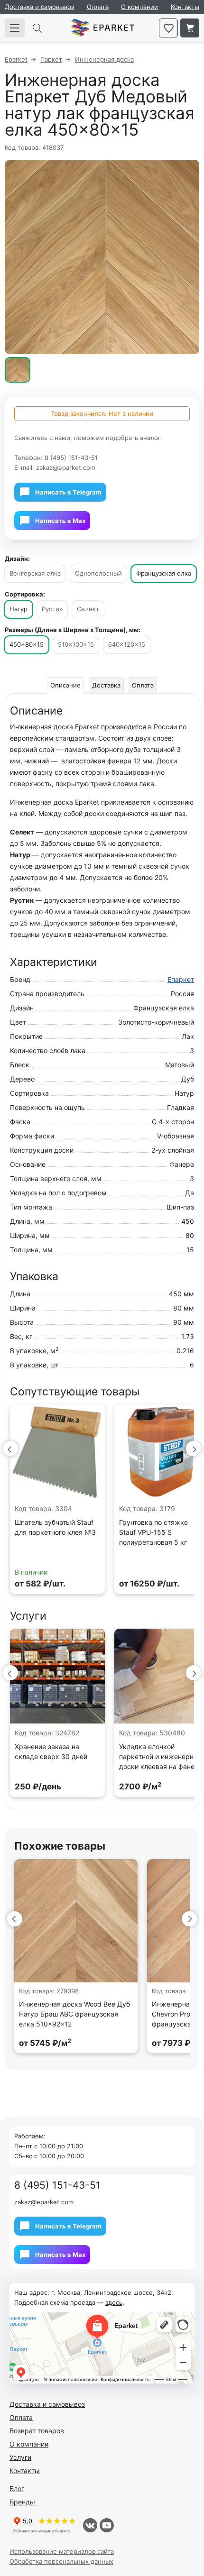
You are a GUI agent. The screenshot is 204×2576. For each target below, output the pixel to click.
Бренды (22, 2502)
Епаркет (181, 979)
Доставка (106, 685)
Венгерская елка (35, 573)
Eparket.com (103, 28)
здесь (114, 2302)
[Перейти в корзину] (190, 28)
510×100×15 (76, 644)
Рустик (52, 609)
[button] (10, 1448)
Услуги (20, 2457)
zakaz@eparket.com (66, 468)
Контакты (185, 7)
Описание (65, 685)
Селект (88, 609)
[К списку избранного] (168, 28)
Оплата (98, 7)
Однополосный (98, 573)
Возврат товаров (37, 2431)
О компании (139, 7)
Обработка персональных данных (61, 2561)
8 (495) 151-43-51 (71, 458)
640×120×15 (127, 644)
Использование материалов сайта (62, 2551)
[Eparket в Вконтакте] (90, 2525)
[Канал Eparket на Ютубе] (107, 2525)
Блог (17, 2489)
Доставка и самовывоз (39, 7)
